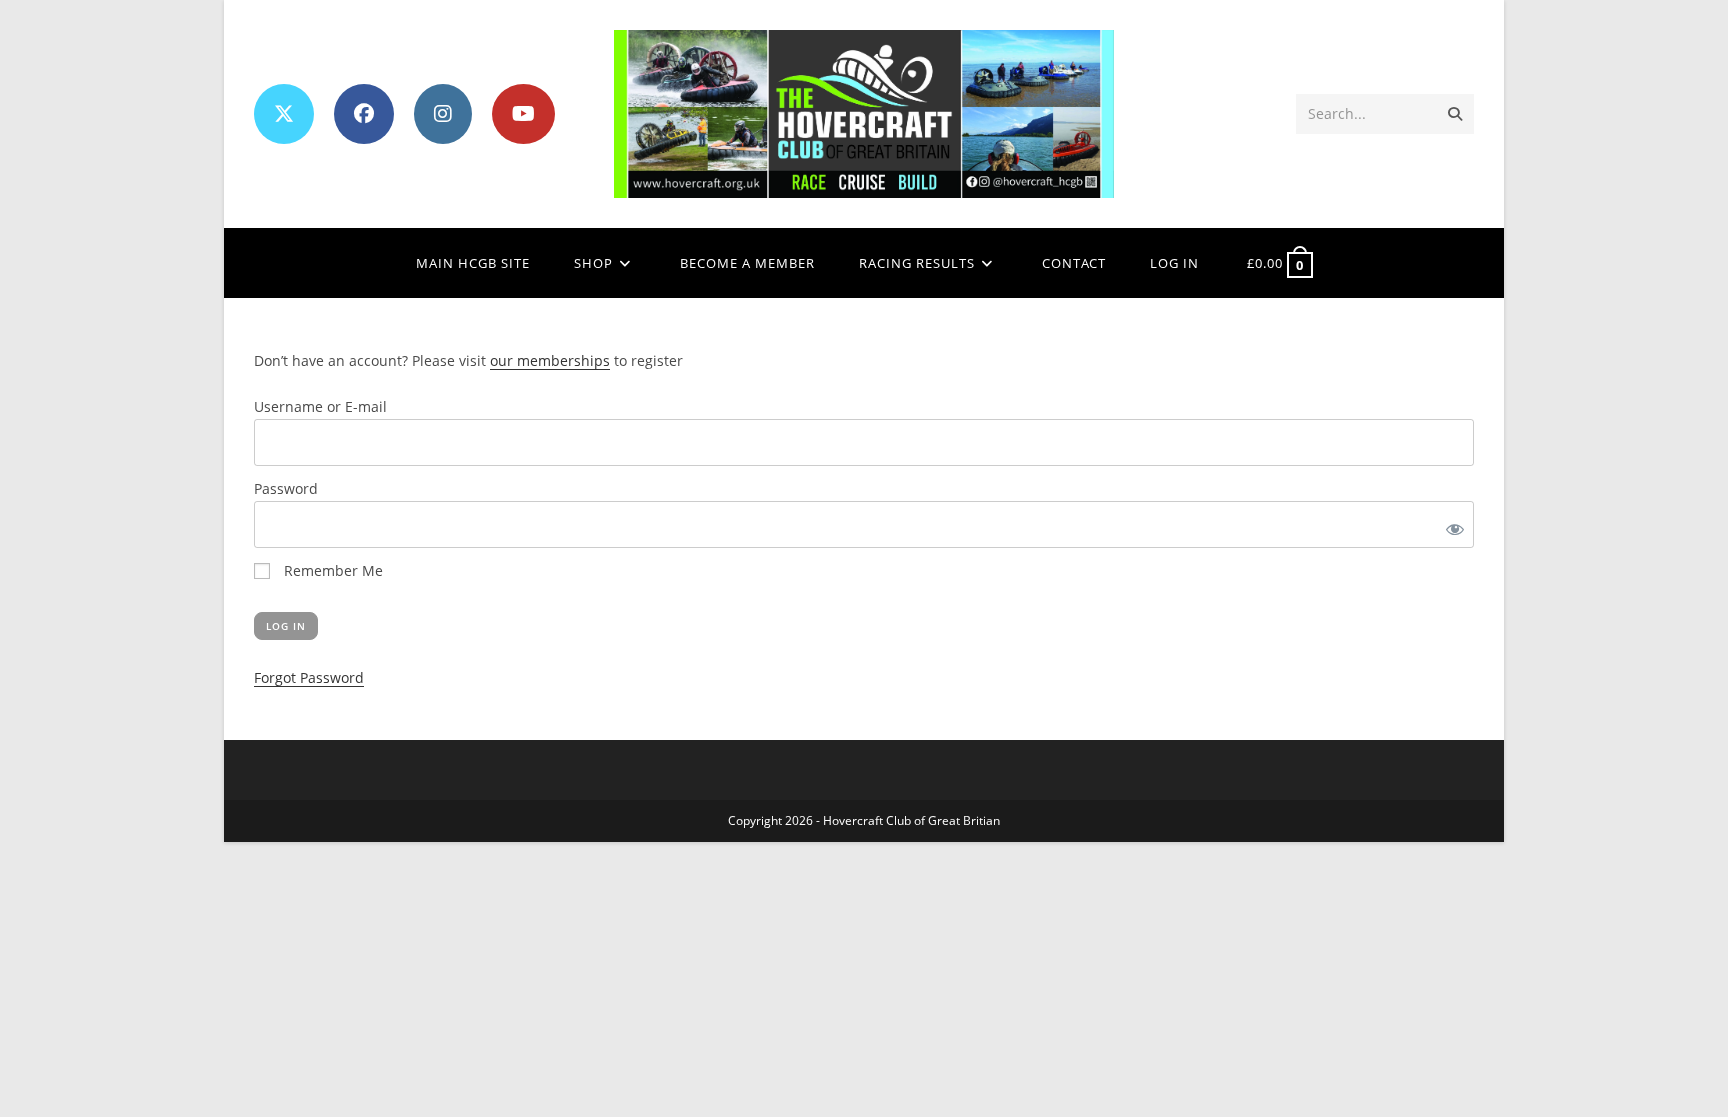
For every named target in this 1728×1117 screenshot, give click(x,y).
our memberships (550, 360)
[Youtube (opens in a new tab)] (523, 114)
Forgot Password (309, 677)
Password (286, 488)
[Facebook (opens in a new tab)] (364, 114)
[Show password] (1451, 524)
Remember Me (331, 570)
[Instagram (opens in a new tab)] (443, 114)
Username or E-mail (320, 406)
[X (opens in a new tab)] (284, 114)
